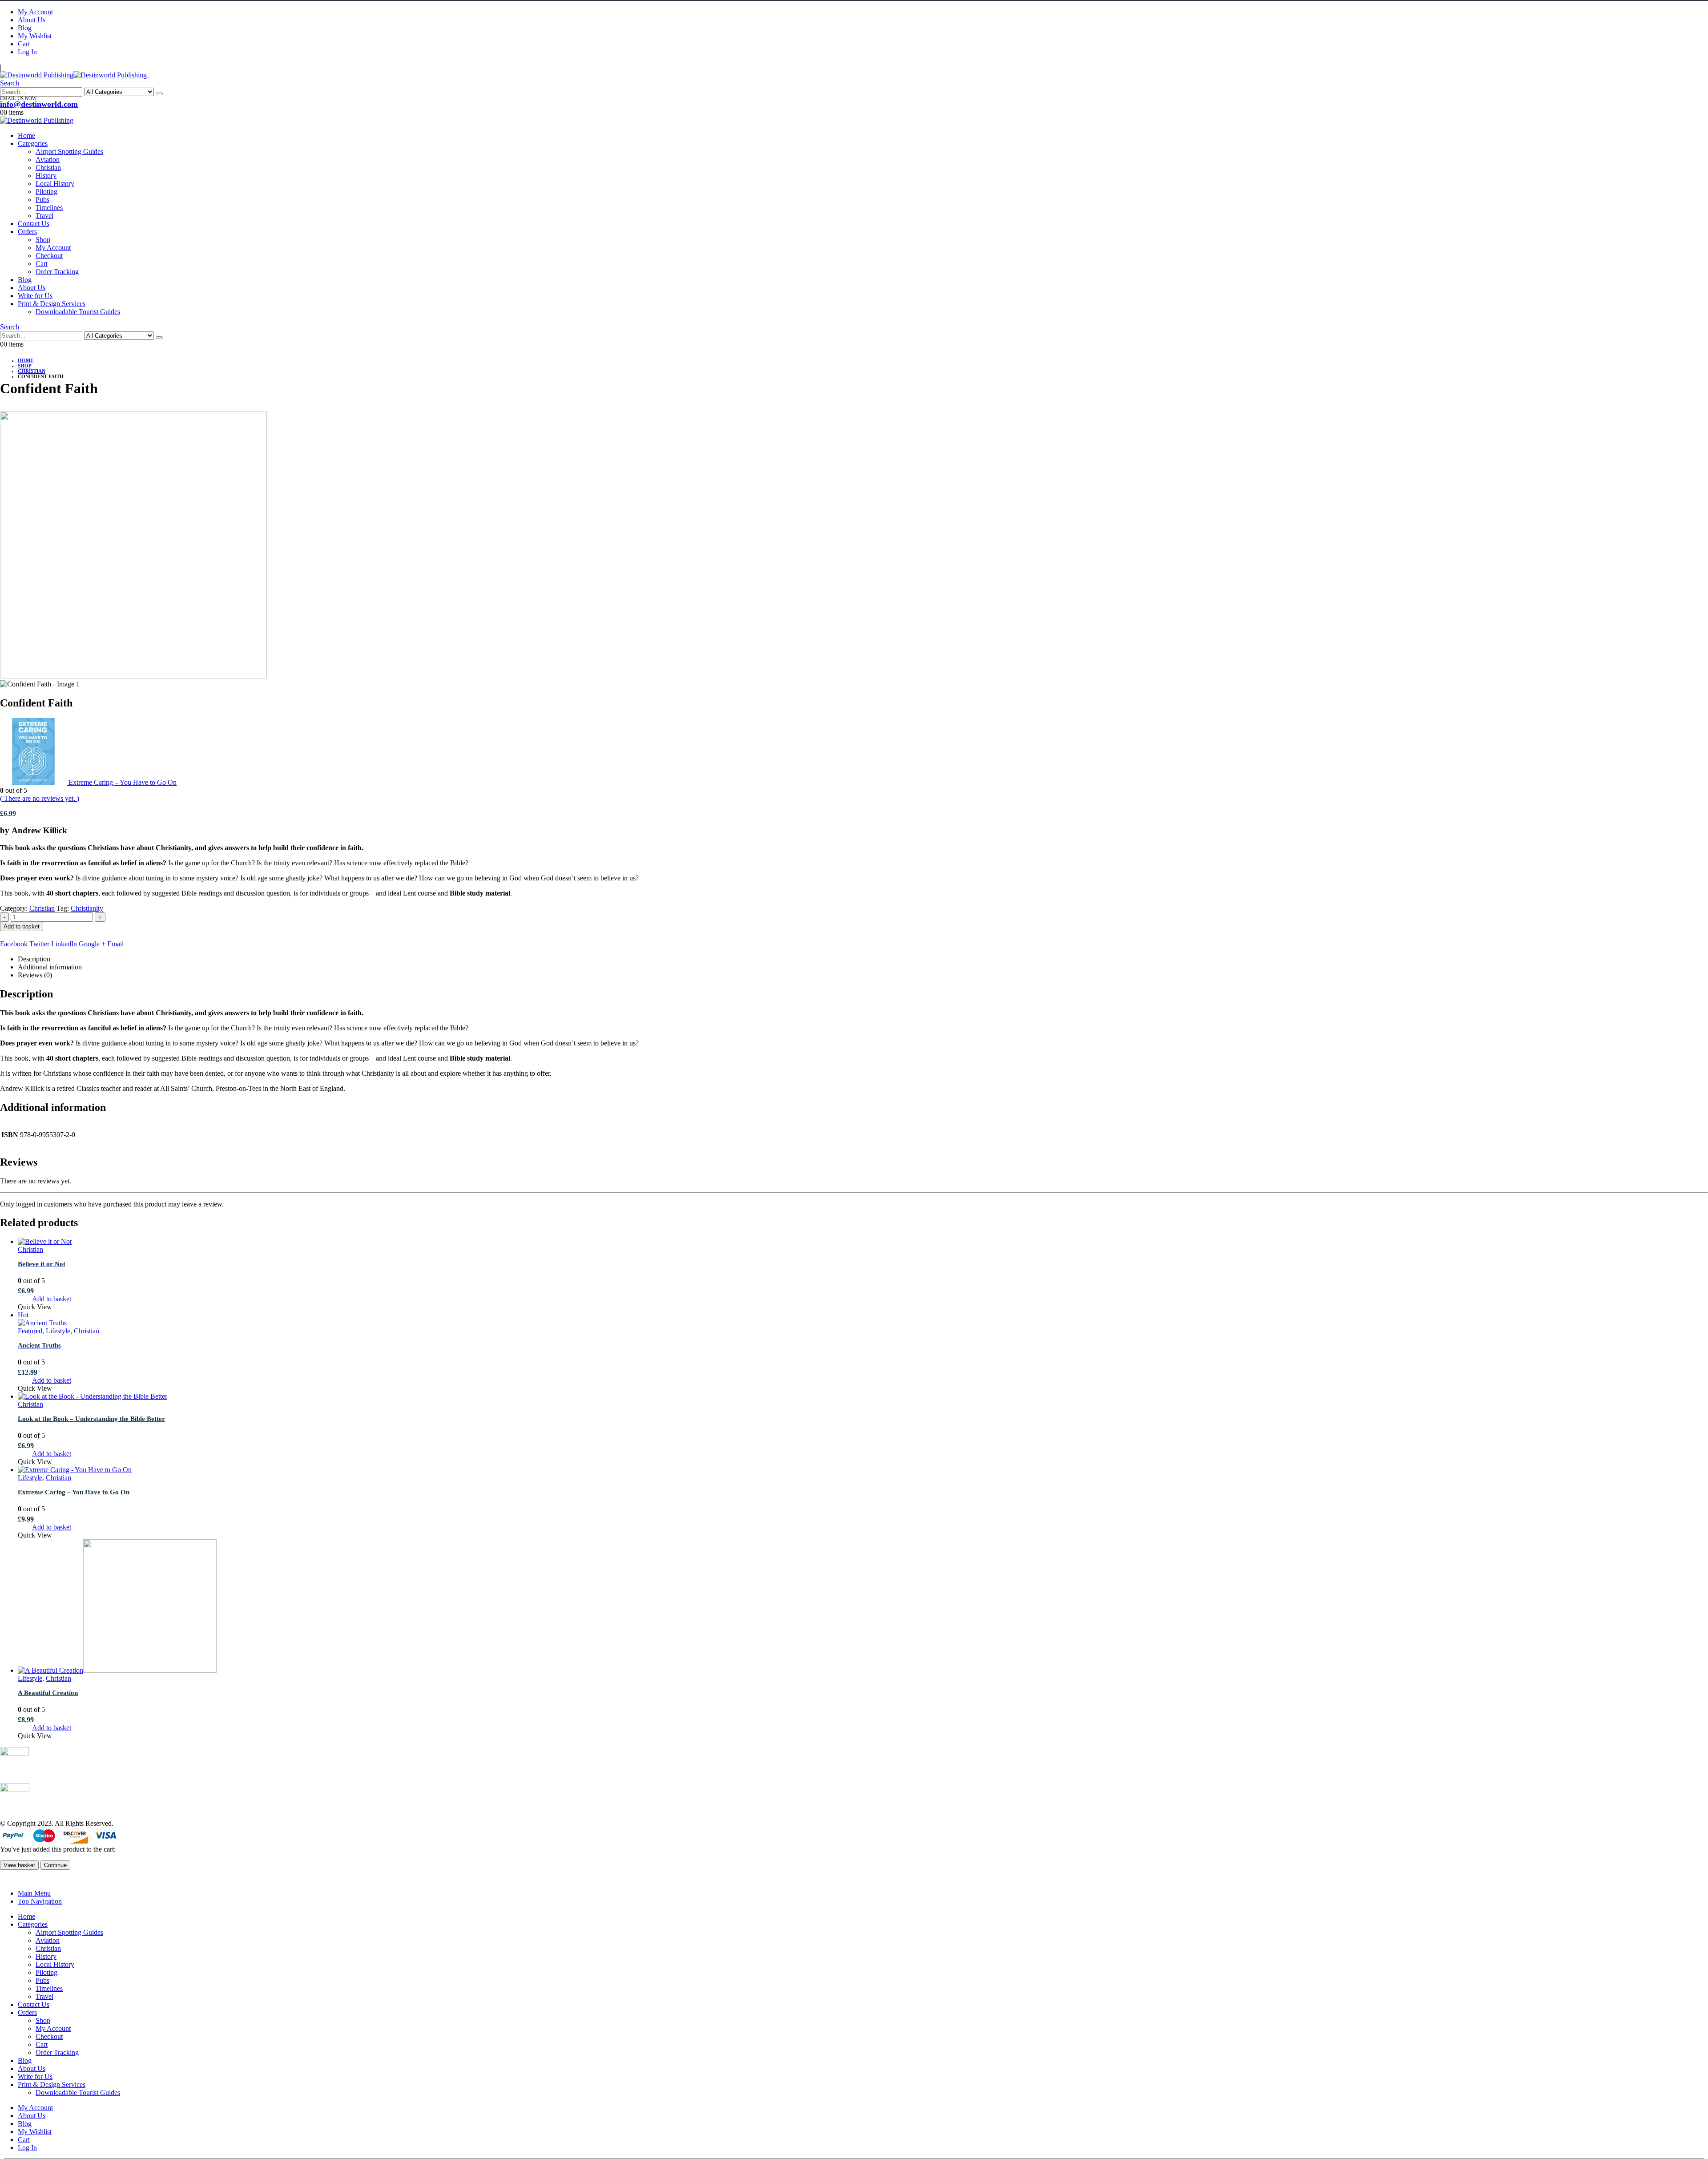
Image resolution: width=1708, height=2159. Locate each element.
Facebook (14, 944)
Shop (43, 240)
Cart (24, 44)
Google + (92, 944)
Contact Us (34, 224)
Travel (44, 216)
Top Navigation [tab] (40, 1901)
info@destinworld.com (39, 104)
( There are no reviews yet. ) (40, 798)
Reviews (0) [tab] (35, 975)
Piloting (46, 192)
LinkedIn (64, 944)
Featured (30, 1331)
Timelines (49, 208)
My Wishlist (35, 36)
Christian (48, 167)
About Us (32, 20)
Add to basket (22, 926)
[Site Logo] (73, 75)
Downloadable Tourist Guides (78, 312)
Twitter (39, 944)
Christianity (87, 908)
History (46, 176)
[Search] (159, 94)
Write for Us (35, 296)
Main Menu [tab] (34, 1893)
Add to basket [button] (52, 1299)
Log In (27, 52)
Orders (27, 232)
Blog (25, 28)
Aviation (48, 159)
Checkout (49, 256)
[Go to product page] (863, 1242)
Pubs (42, 200)
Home (26, 135)
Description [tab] (34, 959)
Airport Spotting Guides (69, 151)
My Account (35, 12)
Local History (55, 184)
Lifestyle (58, 1331)
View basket (19, 1865)
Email (115, 944)
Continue (55, 1865)
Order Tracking (57, 272)
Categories (33, 143)
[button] (10, 83)
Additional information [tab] (50, 967)
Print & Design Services (52, 304)
